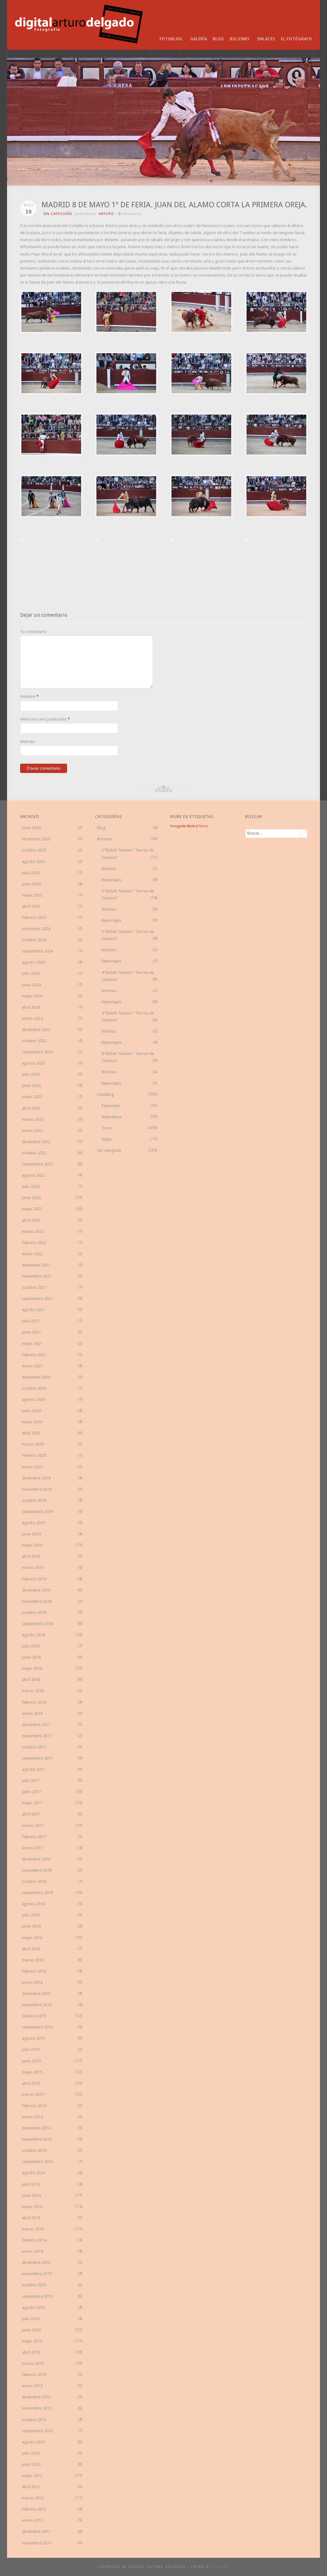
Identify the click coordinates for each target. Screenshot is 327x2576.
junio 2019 (31, 1534)
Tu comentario (33, 632)
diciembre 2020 (36, 1377)
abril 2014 (31, 2218)
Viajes (107, 1139)
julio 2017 (31, 1781)
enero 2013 (32, 2386)
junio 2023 (31, 1085)
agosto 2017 (34, 1769)
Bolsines (240, 39)
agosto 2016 (34, 1904)
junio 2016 (31, 1926)
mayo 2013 (32, 2341)
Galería (199, 39)
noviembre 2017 (37, 1736)
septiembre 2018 (38, 1624)
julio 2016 (31, 1915)
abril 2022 (31, 1220)
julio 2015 (31, 2049)
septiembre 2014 (38, 2162)
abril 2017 (31, 1814)
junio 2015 (31, 2061)
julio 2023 (31, 1074)
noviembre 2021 (37, 1276)
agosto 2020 (34, 1399)
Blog (219, 39)
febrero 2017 (34, 1837)
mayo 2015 (32, 2072)
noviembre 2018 (37, 1601)
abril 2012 (31, 2487)
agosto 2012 (34, 2442)
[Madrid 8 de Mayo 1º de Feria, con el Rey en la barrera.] (51, 332)
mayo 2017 (32, 1803)
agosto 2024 (34, 962)
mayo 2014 (32, 2207)
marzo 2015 (33, 2094)
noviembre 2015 (37, 2005)
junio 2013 (31, 2330)
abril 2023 (31, 1108)
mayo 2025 (32, 895)
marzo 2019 (33, 1567)
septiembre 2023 (38, 1052)
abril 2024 (31, 1007)
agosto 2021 (34, 1310)
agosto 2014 (34, 2173)
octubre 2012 (34, 2420)
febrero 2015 (34, 2106)
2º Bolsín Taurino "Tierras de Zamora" (128, 894)
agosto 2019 (34, 1523)
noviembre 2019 (37, 1489)
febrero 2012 (34, 2509)
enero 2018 (32, 1713)
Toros (107, 1128)
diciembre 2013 (36, 2263)
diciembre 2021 (36, 1265)
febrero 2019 (34, 1579)
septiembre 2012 (38, 2431)
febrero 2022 (34, 1243)
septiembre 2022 (38, 1164)
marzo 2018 (33, 1691)
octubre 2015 (34, 2016)
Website (27, 741)
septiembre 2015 (38, 2027)
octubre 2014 (34, 2150)
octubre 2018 (34, 1613)
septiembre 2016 (38, 1893)
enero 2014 (32, 2251)
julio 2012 (31, 2453)
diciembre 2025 (36, 839)
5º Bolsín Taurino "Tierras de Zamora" (128, 1017)
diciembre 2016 (36, 1859)
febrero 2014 (34, 2240)
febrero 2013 (34, 2375)
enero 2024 (32, 1018)
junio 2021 (31, 1332)
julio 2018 (31, 1646)
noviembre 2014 (37, 2139)
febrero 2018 (34, 1702)
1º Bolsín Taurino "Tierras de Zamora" (128, 854)
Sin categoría (58, 214)
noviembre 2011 (37, 2543)
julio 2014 (31, 2184)
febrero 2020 (34, 1455)
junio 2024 (31, 985)
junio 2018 (31, 1657)
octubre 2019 (34, 1500)
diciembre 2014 (36, 2128)
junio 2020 (31, 1411)
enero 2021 (32, 1366)
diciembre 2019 (36, 1478)
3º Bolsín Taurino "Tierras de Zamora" (128, 935)
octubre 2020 (34, 1388)
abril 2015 (31, 2083)
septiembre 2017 (38, 1758)
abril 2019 (31, 1556)
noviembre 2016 (37, 1870)
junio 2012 (31, 2464)
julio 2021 (31, 1321)
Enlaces (266, 39)
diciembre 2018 (36, 1590)
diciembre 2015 (36, 1994)
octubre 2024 (34, 940)
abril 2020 (31, 1433)
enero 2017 (32, 1848)
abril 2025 (31, 906)
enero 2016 (32, 1982)
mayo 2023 (32, 1097)
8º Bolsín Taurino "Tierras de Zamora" (128, 1057)
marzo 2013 (33, 2363)
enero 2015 (32, 2117)
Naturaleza (111, 1117)
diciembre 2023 (36, 1030)
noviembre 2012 (37, 2408)
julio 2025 (31, 873)
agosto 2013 (34, 2308)
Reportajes (111, 880)
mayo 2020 (32, 1422)
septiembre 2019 (38, 1512)
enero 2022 (32, 1254)
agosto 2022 (34, 1175)
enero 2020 (32, 1467)
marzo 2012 (33, 2498)
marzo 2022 (33, 1231)
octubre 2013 (34, 2285)
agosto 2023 (34, 1063)
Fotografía (178, 826)
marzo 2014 (33, 2229)
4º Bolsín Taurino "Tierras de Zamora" (128, 976)
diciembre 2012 (36, 2397)
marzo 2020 (33, 1444)
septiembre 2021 (38, 1299)
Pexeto (222, 2567)
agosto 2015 (34, 2038)
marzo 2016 (33, 1960)
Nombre (28, 696)
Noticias (109, 869)
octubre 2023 (34, 1041)
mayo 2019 (32, 1545)
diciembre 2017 (36, 1725)
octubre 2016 (34, 1881)
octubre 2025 (34, 850)
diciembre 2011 (36, 2531)
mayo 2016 (32, 1938)
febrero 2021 (34, 1355)
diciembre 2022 (36, 1142)
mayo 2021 (32, 1344)
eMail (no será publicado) (43, 719)
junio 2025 (31, 884)
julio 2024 (31, 973)
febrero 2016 (34, 1971)
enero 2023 (32, 1131)
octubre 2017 (34, 1747)
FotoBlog (171, 39)
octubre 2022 (34, 1153)
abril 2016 (31, 1949)
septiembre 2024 (38, 951)
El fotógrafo (297, 39)
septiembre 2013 (38, 2296)
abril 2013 (31, 2352)
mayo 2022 (32, 1209)
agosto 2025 (34, 862)
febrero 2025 (34, 917)
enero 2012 (32, 2520)
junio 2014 (31, 2195)
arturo (106, 214)
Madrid (192, 826)
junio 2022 (31, 1198)
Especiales (111, 1106)
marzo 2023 (33, 1119)
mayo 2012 (32, 2476)
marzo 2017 (33, 1826)
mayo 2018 (32, 1668)
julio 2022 (31, 1186)
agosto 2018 (34, 1635)
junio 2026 (31, 828)
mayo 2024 (32, 996)
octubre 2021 (34, 1287)
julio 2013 (31, 2319)
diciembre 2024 (36, 929)
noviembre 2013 (37, 2274)
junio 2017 (31, 1792)
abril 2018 (31, 1680)
